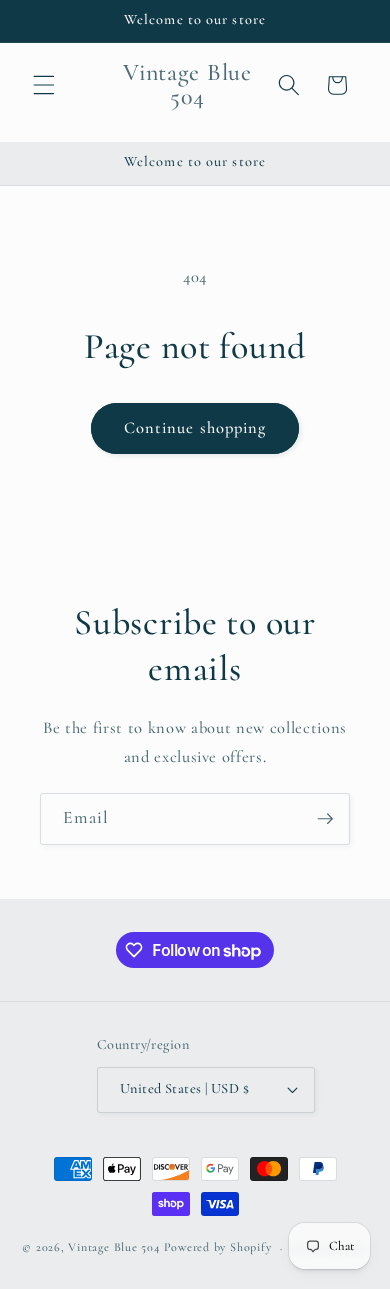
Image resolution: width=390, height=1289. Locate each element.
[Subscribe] (325, 819)
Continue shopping (195, 428)
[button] (44, 85)
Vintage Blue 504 (113, 1248)
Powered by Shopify (218, 1248)
